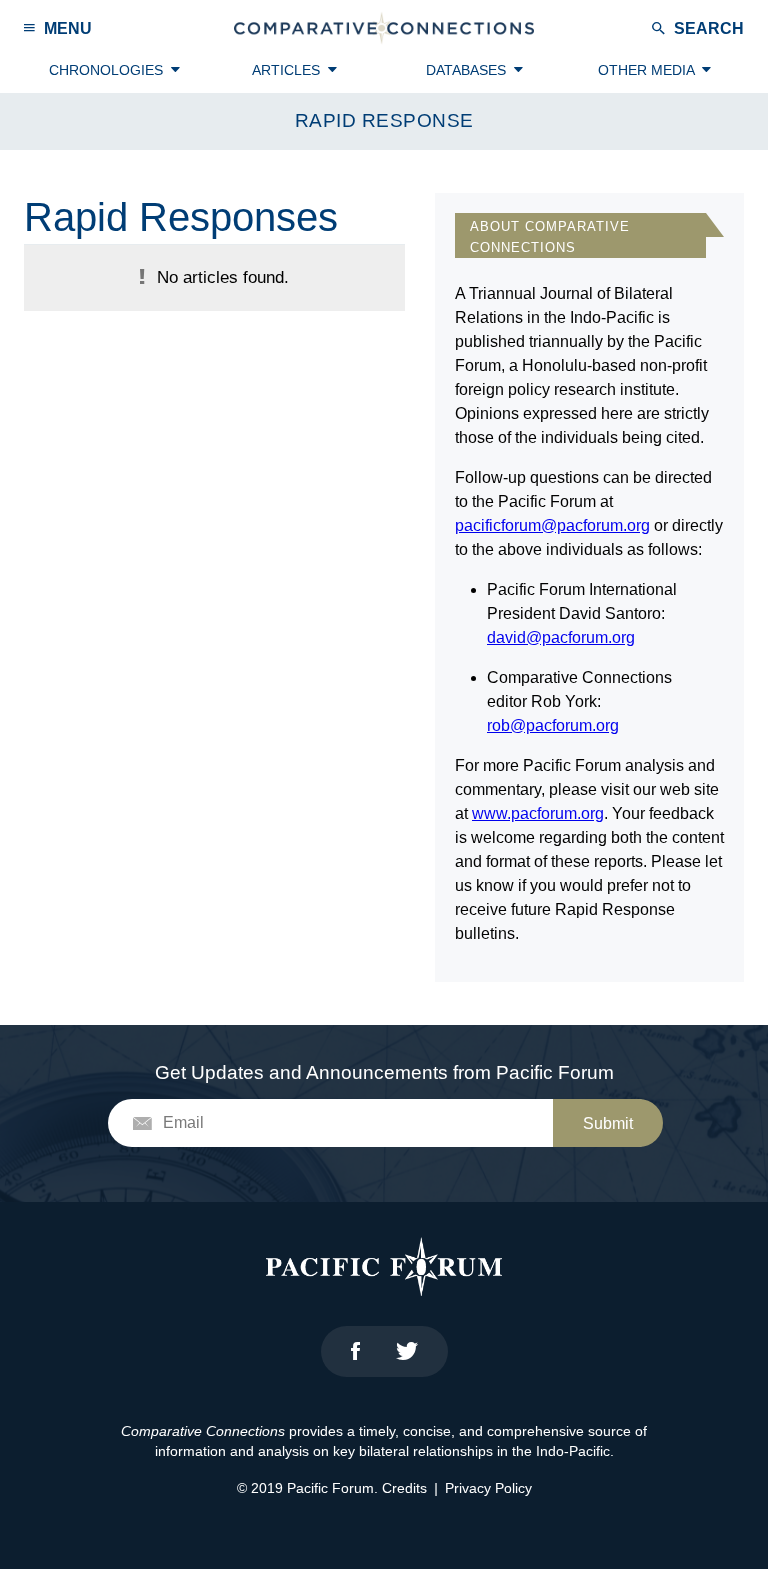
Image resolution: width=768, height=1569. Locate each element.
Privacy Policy (488, 1488)
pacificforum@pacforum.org (552, 525)
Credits (404, 1488)
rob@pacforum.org (553, 725)
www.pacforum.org (538, 813)
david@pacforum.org (561, 637)
